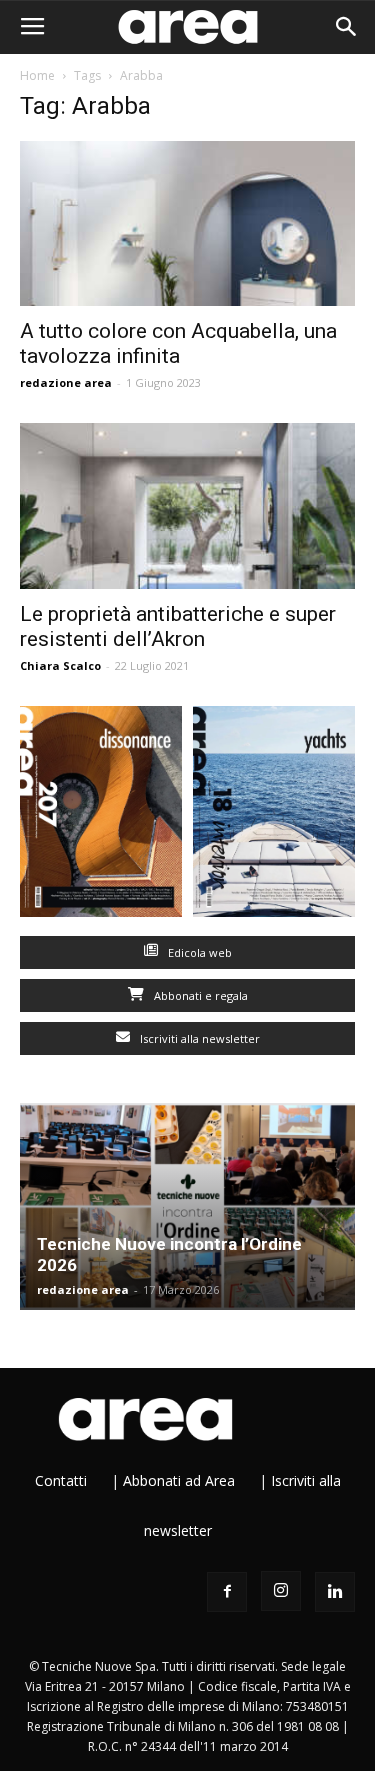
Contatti (61, 1480)
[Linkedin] (335, 1592)
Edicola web (198, 952)
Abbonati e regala (199, 995)
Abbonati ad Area (179, 1480)
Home (37, 75)
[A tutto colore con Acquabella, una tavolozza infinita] (187, 223)
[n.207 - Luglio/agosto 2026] (101, 816)
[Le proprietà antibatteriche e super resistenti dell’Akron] (187, 505)
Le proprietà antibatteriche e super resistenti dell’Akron (178, 626)
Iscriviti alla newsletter (198, 1038)
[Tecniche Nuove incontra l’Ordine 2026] (187, 1206)
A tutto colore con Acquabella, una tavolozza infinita (178, 343)
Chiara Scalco (60, 665)
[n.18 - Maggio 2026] (274, 816)
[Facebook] (227, 1592)
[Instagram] (281, 1591)
